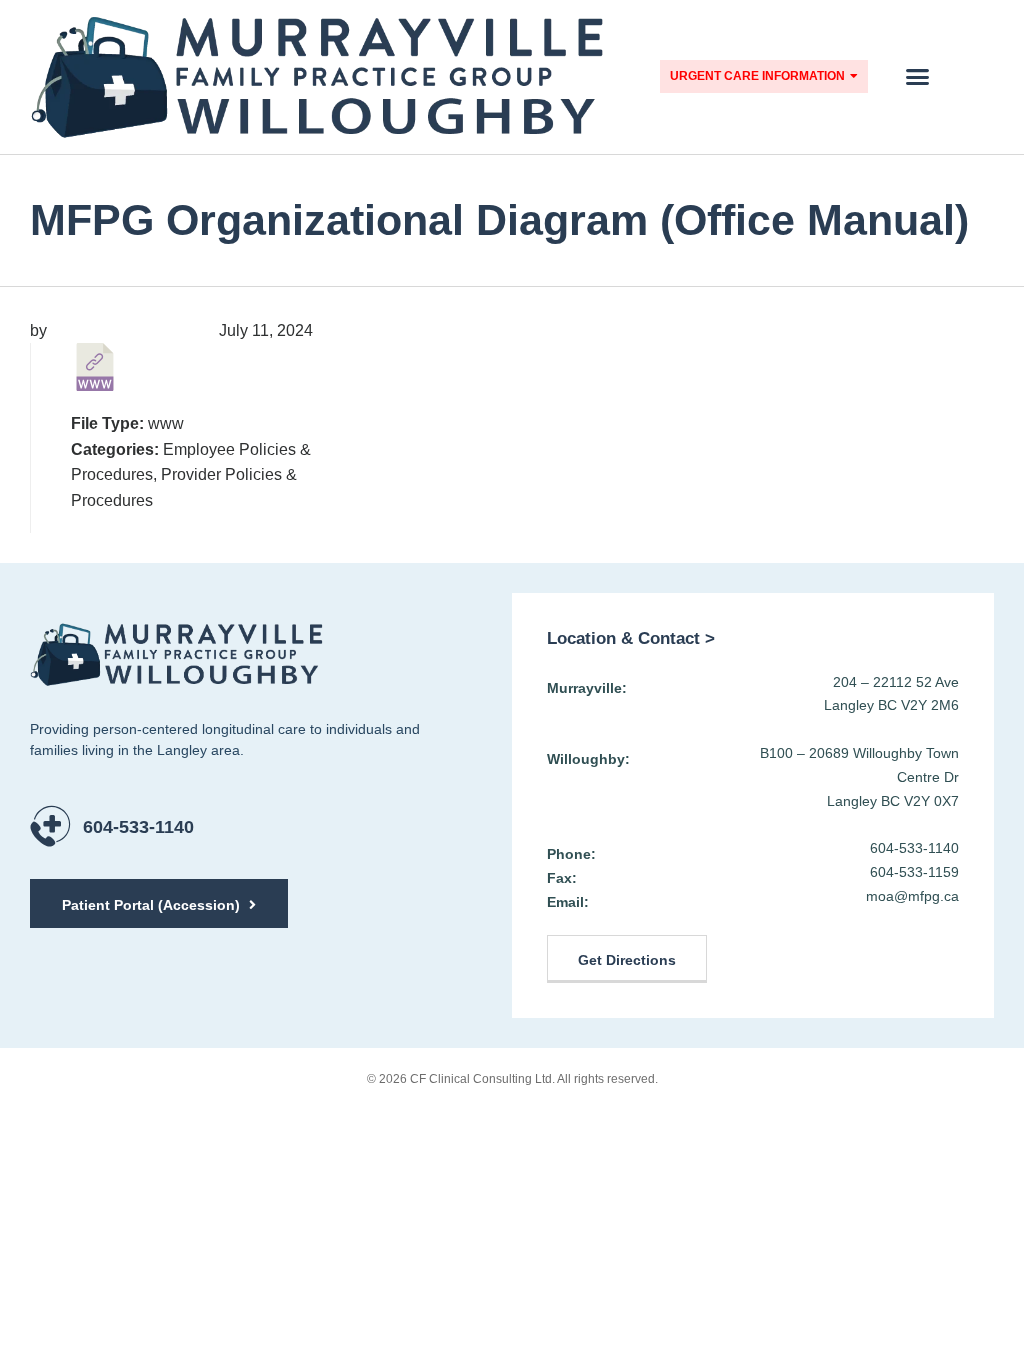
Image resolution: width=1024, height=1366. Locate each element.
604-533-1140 (138, 827)
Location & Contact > (631, 638)
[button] (918, 77)
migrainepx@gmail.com (131, 330)
